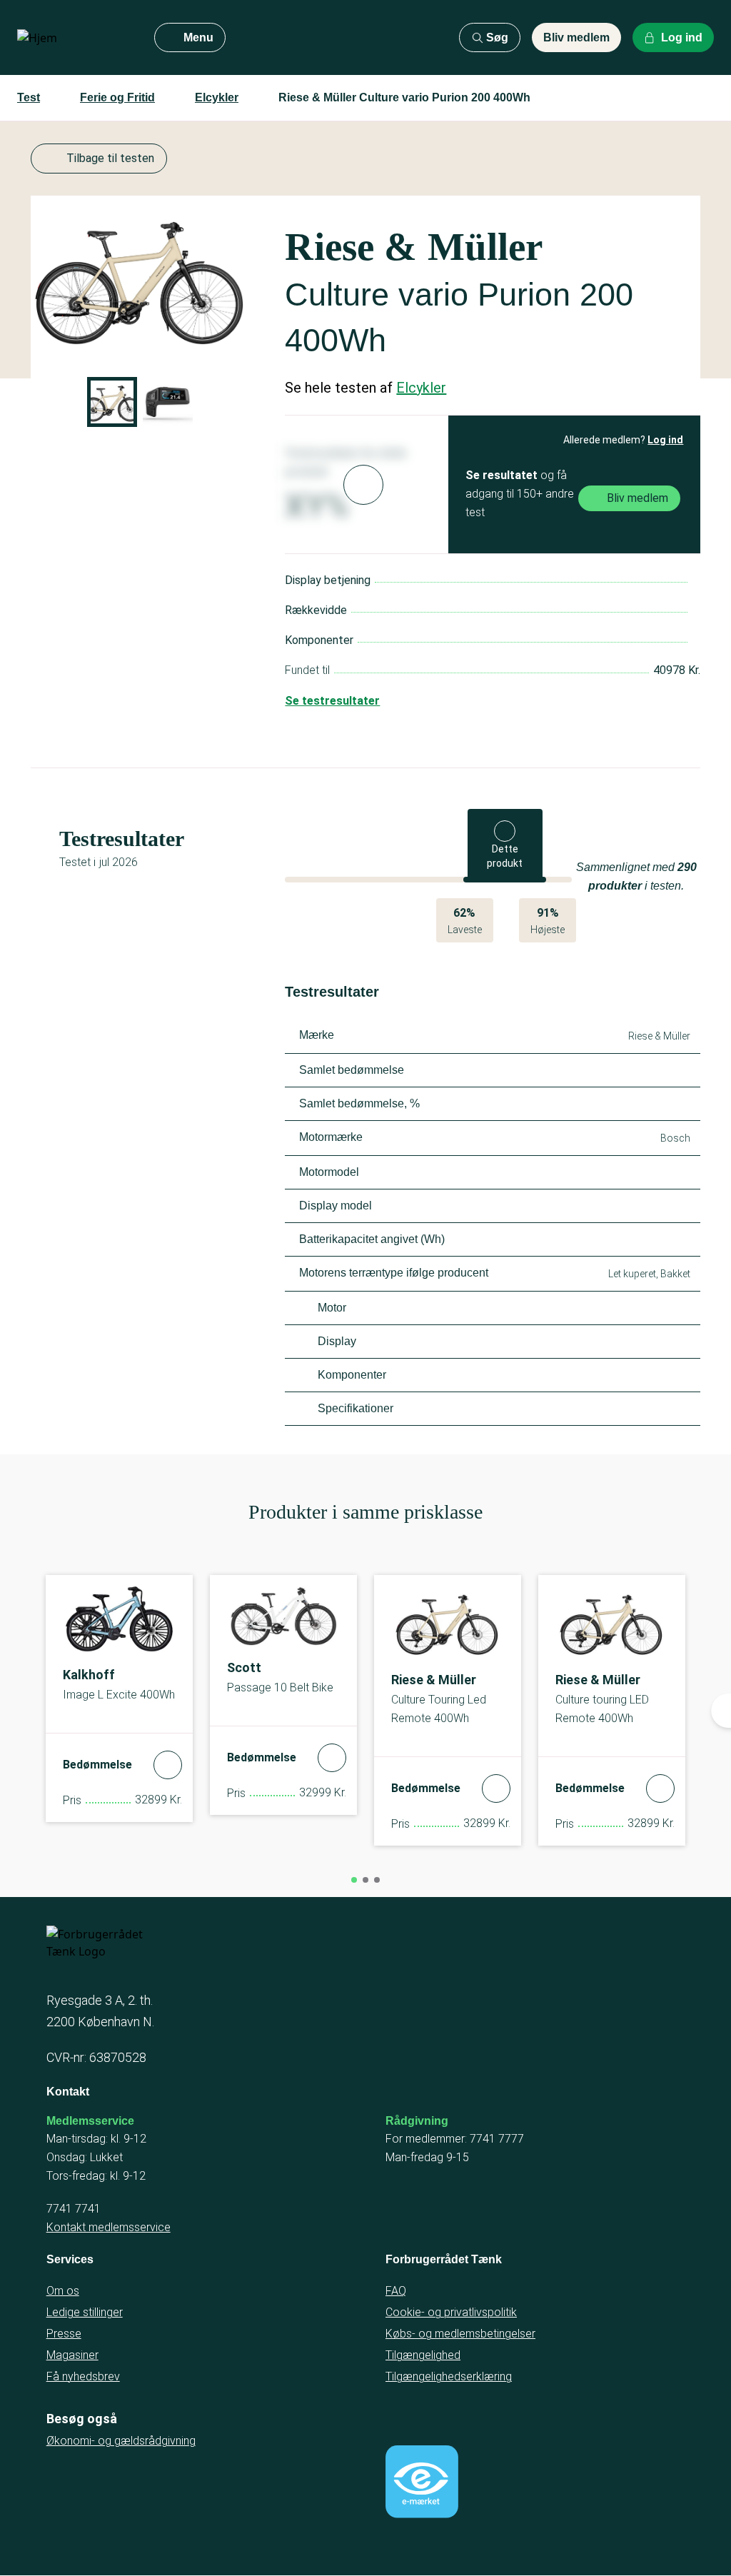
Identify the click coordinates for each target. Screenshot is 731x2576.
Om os (63, 2291)
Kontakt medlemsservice (109, 2227)
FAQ (396, 2291)
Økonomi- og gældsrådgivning (121, 2441)
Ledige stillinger (85, 2312)
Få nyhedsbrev (83, 2376)
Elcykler (217, 97)
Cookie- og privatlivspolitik (451, 2312)
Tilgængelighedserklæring (449, 2376)
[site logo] (74, 38)
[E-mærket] (422, 2482)
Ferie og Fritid (117, 97)
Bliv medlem (576, 37)
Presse (64, 2334)
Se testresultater (332, 701)
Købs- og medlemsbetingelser (460, 2334)
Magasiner (72, 2355)
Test (29, 97)
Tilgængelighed (423, 2355)
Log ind (665, 440)
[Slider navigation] (354, 1880)
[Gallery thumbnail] (112, 402)
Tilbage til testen (110, 158)
